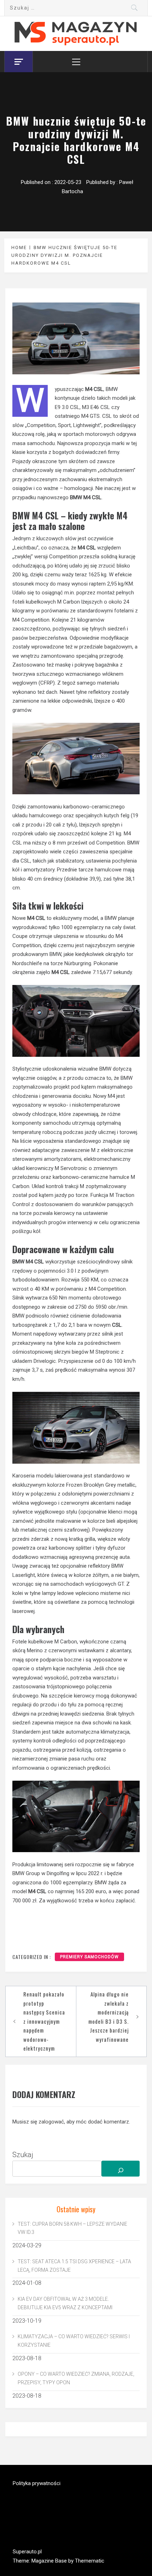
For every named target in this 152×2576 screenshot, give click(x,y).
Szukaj (23, 2155)
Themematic (90, 2561)
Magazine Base (50, 2561)
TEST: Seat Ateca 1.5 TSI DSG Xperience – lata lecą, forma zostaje (74, 2266)
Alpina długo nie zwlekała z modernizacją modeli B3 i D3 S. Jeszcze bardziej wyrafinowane (109, 2017)
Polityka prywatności (37, 2483)
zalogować (51, 2122)
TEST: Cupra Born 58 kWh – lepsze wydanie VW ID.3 (72, 2228)
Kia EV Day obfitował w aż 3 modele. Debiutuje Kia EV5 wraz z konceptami (65, 2303)
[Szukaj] (121, 2169)
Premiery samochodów (89, 1957)
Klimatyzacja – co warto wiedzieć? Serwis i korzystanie (74, 2341)
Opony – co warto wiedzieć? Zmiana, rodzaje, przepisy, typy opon (76, 2378)
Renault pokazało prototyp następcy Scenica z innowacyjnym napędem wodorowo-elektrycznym (44, 2021)
